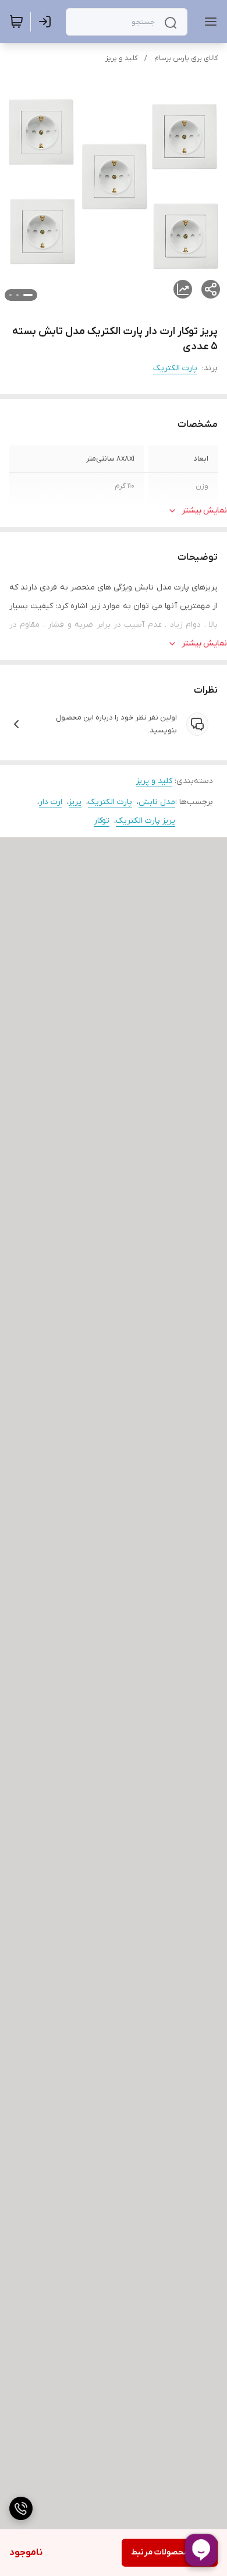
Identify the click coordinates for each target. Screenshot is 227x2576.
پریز (75, 802)
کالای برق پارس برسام (186, 58)
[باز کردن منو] (208, 22)
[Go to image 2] (17, 295)
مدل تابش (157, 802)
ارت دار (51, 802)
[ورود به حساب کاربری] (47, 22)
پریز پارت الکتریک (146, 821)
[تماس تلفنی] (21, 2508)
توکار (102, 821)
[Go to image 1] (28, 295)
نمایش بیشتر (204, 510)
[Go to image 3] (10, 295)
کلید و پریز (121, 58)
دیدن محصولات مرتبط (170, 2552)
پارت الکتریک (175, 368)
